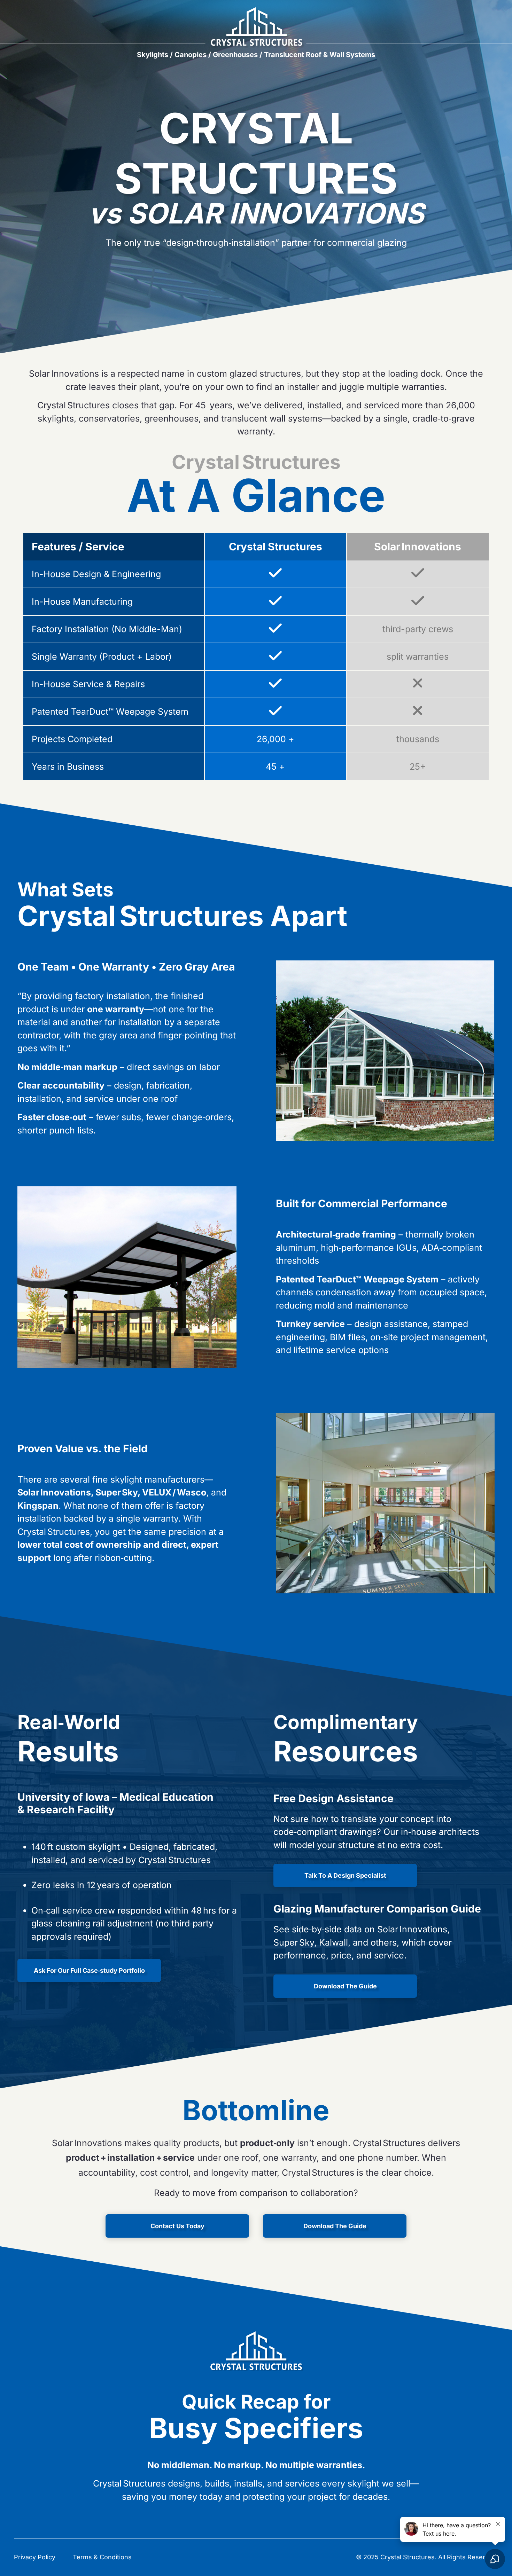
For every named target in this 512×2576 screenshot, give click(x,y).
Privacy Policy (35, 2557)
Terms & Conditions (102, 2557)
